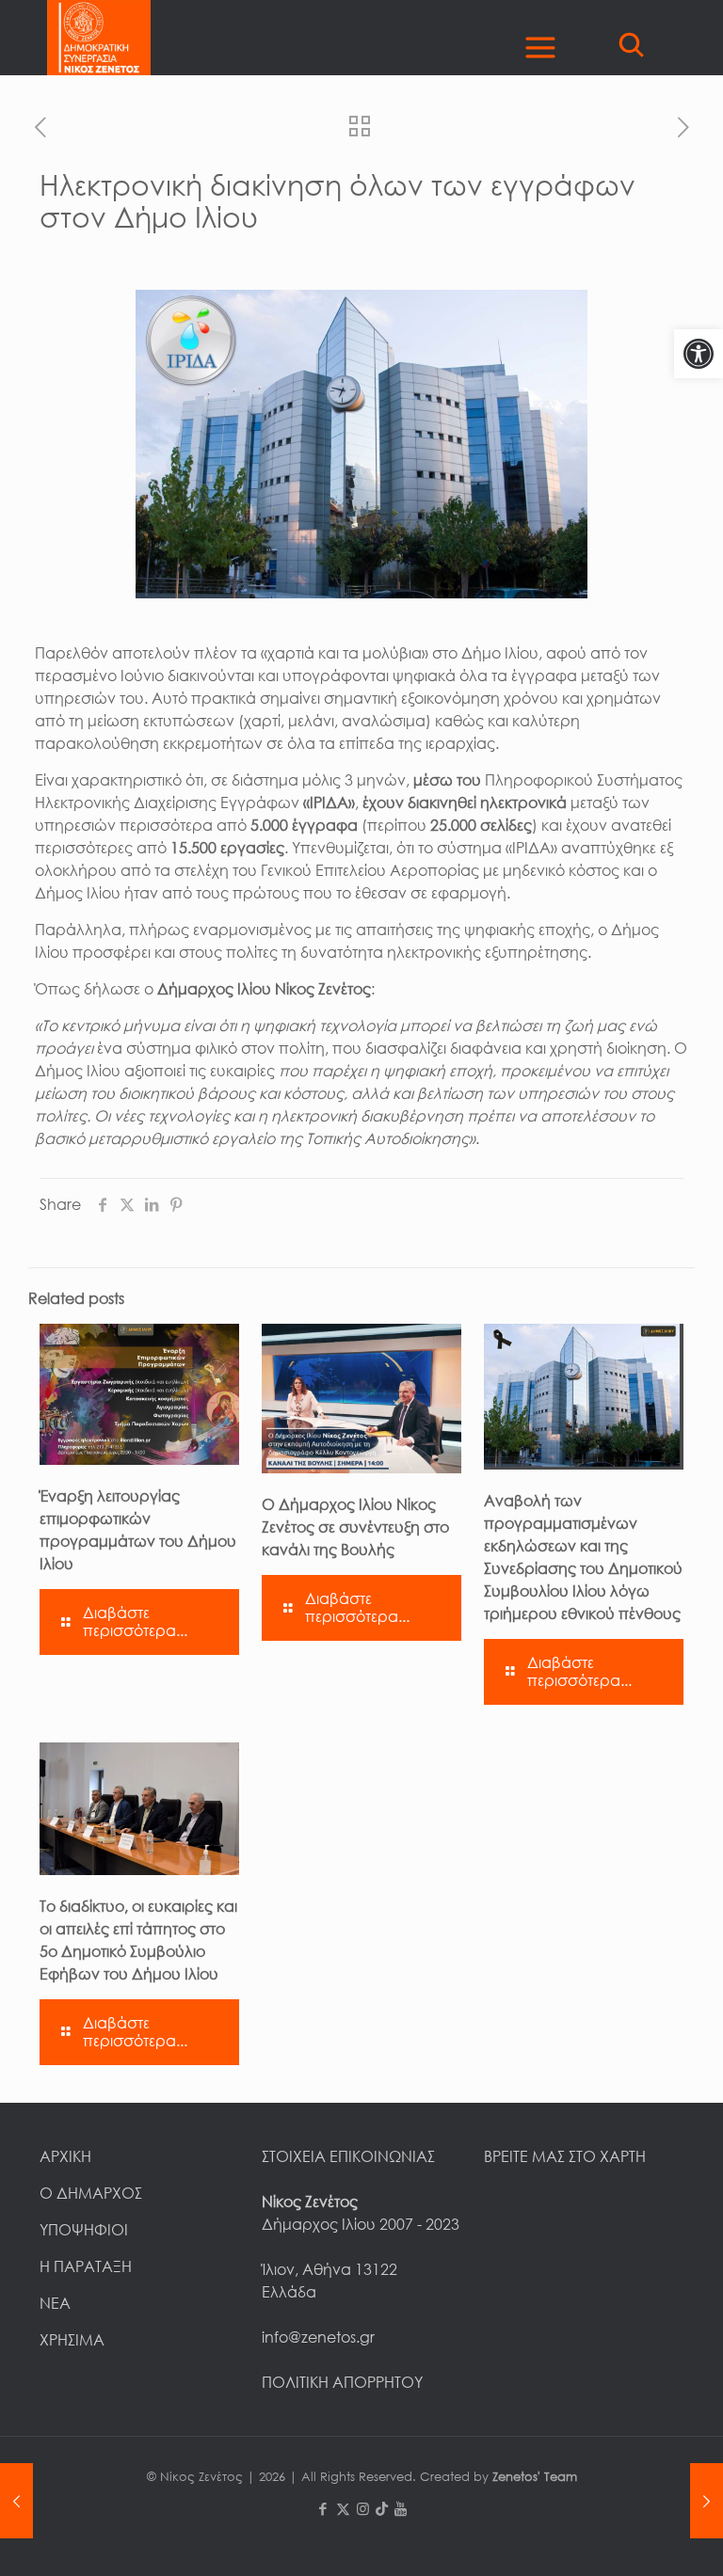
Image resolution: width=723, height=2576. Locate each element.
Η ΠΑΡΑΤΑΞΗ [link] (86, 2266)
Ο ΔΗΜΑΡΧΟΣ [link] (91, 2193)
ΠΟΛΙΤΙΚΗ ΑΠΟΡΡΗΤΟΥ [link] (342, 2382)
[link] (699, 354)
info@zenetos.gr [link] (318, 2337)
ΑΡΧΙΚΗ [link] (65, 2156)
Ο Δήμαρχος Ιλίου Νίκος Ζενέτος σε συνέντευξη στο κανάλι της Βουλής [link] (355, 1527)
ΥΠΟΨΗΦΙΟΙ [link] (84, 2230)
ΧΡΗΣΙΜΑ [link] (72, 2340)
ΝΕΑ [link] (55, 2303)
